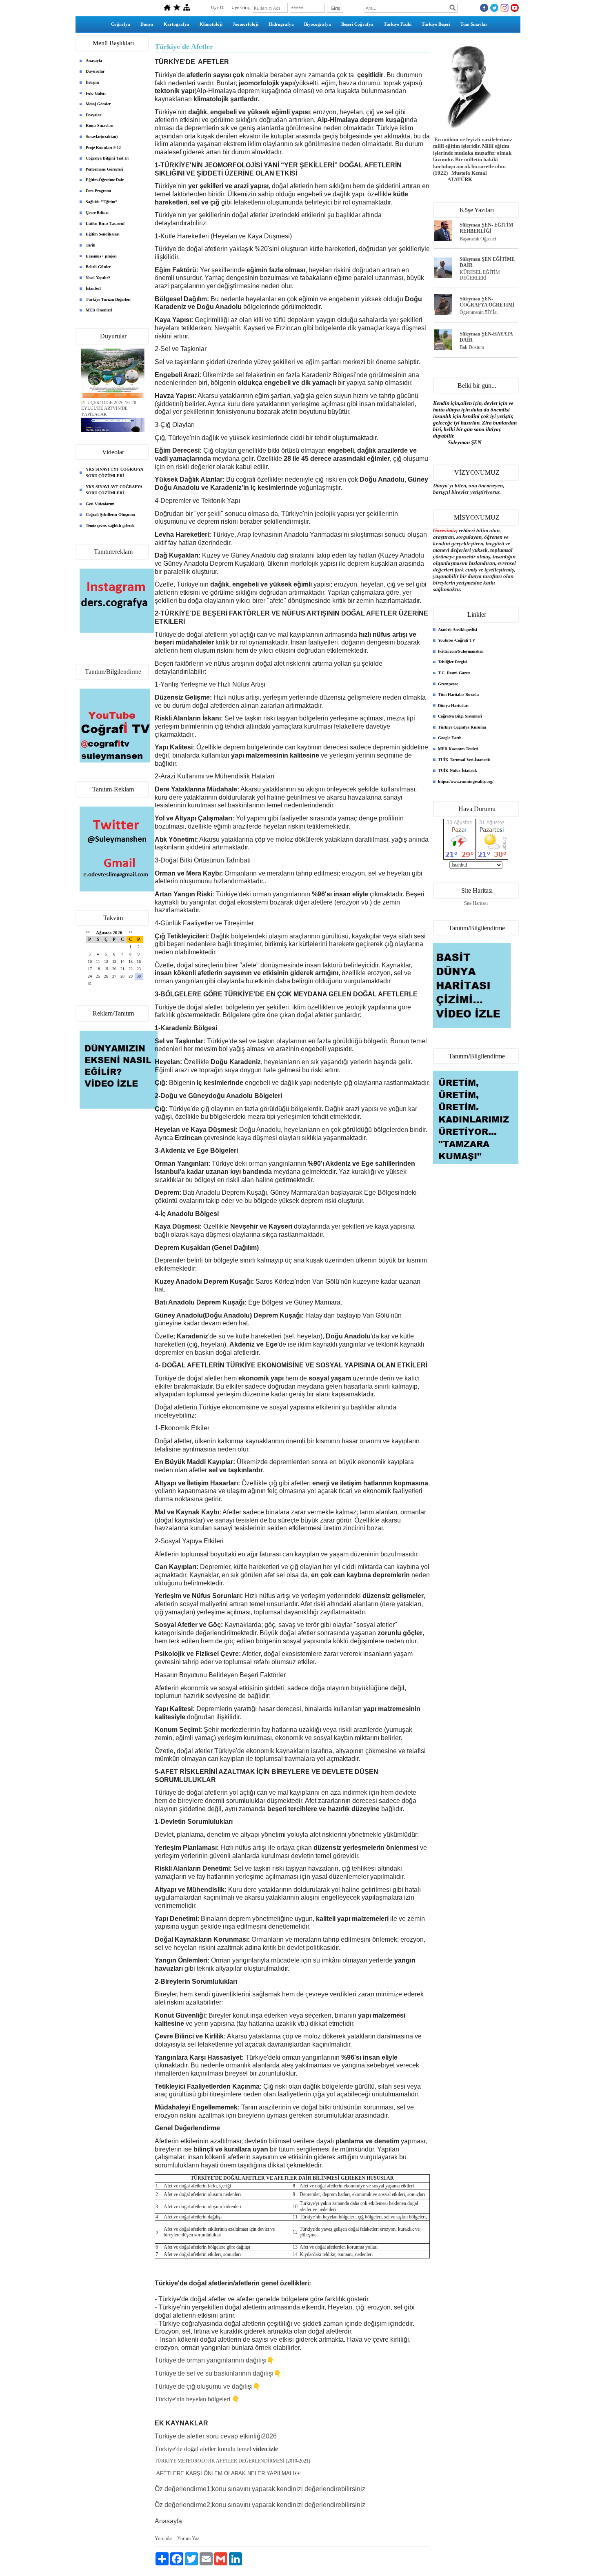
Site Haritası (476, 903)
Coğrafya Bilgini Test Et (107, 158)
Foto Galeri (96, 93)
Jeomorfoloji (246, 24)
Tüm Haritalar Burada (458, 695)
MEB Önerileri (99, 310)
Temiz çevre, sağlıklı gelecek (110, 526)
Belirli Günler (98, 267)
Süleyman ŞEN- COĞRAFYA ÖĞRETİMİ (487, 302)
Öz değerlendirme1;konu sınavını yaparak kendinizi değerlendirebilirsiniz (260, 2489)
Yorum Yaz (188, 2538)
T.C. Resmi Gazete (454, 673)
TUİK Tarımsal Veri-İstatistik (464, 760)
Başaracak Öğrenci (478, 239)
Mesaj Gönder (98, 104)
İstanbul (93, 288)
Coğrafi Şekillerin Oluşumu (110, 515)
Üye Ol (218, 7)
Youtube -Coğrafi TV (457, 640)
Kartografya (177, 24)
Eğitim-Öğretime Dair (105, 180)
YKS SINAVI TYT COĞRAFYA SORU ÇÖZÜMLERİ (114, 472)
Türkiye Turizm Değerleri (108, 299)
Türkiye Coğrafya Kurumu (462, 727)
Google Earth (450, 738)
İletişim (92, 82)
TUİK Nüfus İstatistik (458, 770)
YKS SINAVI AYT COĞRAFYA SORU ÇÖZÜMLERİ (114, 490)
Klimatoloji (211, 24)
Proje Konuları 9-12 (103, 148)
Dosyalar (93, 115)
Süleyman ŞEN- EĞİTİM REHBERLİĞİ (486, 228)
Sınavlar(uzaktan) (102, 137)
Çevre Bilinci (97, 212)
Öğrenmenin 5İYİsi (479, 312)
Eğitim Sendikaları (103, 234)
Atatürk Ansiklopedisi (458, 630)
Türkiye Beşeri (436, 24)
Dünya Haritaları (453, 706)
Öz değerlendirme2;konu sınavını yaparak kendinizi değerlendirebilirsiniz (260, 2505)
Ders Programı (98, 191)
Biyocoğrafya (318, 24)
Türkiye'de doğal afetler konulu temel (216, 2449)
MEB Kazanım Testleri (458, 749)
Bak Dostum (472, 347)
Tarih (91, 245)
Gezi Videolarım (100, 504)
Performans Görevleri (104, 169)
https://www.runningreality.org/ (466, 781)
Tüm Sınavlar (474, 24)
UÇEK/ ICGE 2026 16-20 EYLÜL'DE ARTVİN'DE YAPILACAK (109, 400)
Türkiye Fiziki (398, 24)
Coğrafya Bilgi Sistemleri (460, 716)
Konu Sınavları (100, 126)
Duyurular (95, 71)
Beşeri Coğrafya (357, 24)
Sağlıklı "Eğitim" (102, 202)
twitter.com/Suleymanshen (461, 651)
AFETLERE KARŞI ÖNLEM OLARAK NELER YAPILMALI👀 (229, 2473)
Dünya (147, 24)
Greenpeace (448, 684)
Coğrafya (121, 24)
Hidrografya (281, 24)
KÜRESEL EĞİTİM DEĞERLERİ (480, 275)
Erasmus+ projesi (101, 256)
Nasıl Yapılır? (98, 278)
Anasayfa (94, 61)
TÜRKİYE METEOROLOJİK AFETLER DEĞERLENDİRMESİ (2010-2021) (232, 2461)
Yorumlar (164, 2538)
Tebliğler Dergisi (452, 662)
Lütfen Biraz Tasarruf (105, 223)
